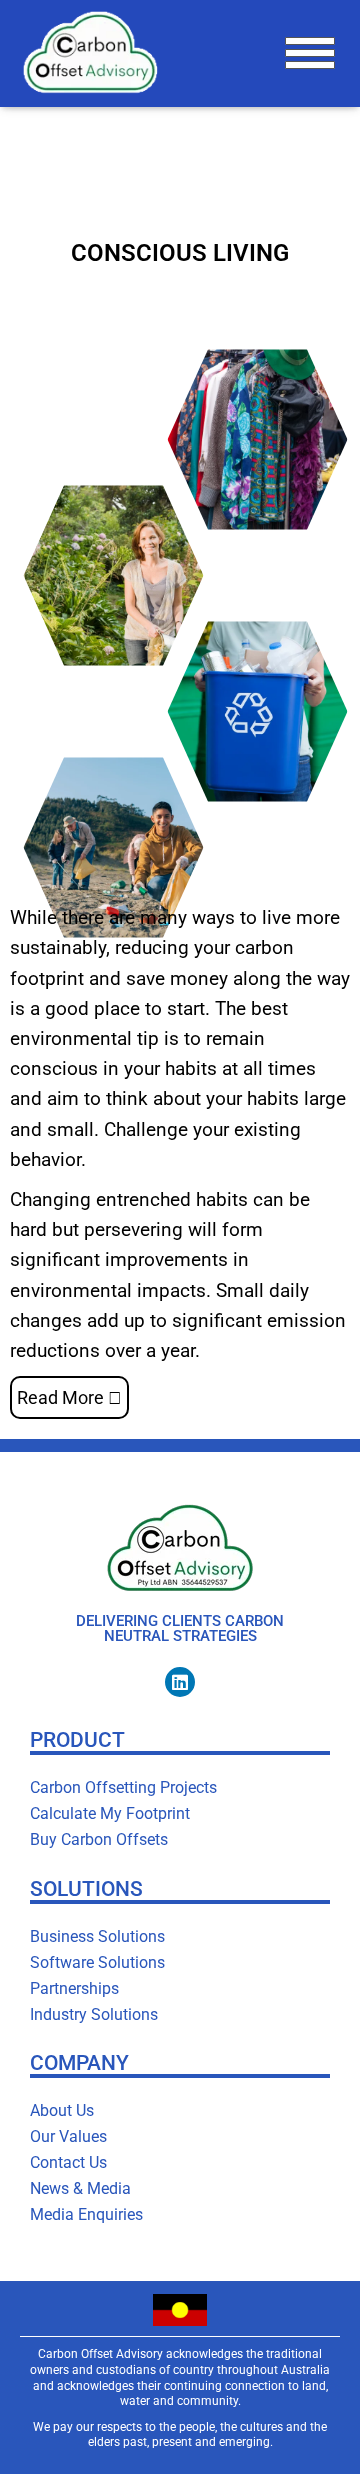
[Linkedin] (180, 1682)
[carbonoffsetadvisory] (97, 53)
